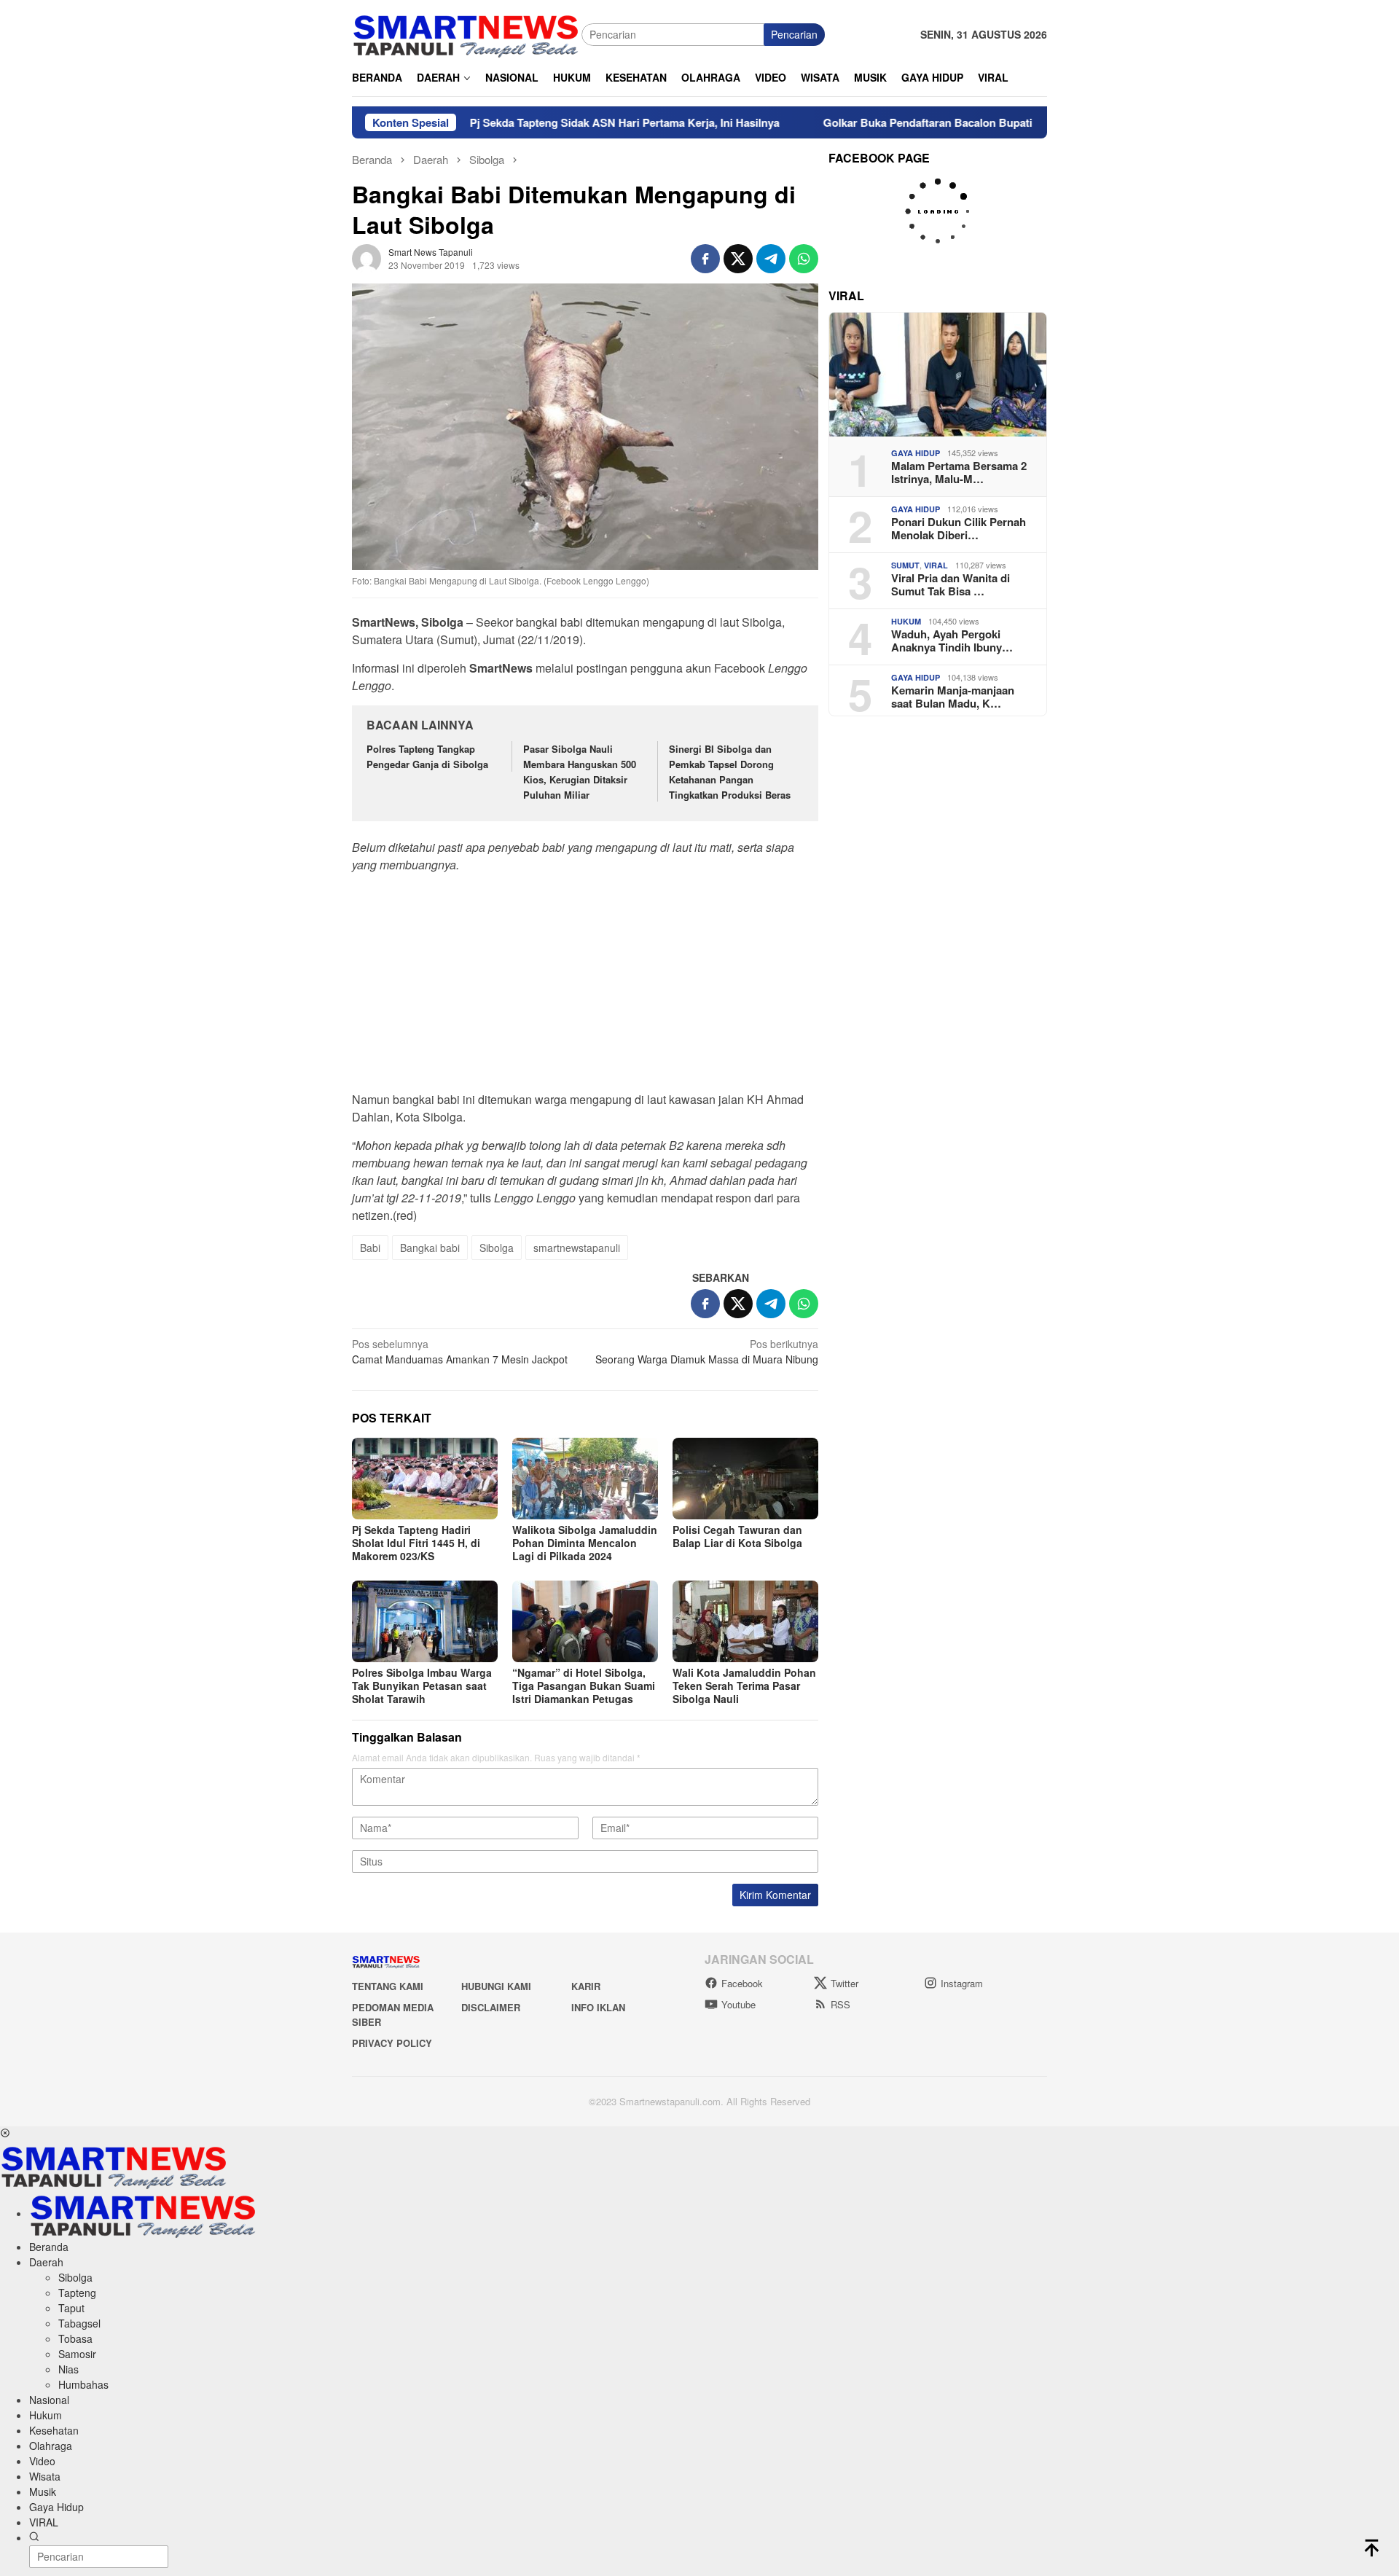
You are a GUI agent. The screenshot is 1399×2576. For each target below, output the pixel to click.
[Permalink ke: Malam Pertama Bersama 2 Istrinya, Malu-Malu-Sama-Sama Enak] (938, 375)
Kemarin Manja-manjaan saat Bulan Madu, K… (953, 697)
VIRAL (936, 565)
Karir (586, 1986)
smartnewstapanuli (577, 1248)
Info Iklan (598, 2007)
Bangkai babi (430, 1248)
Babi (370, 1248)
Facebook (742, 1983)
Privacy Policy (392, 2043)
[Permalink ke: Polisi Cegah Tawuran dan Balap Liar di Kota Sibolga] (745, 1479)
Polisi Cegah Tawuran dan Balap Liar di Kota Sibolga (737, 1536)
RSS (840, 2004)
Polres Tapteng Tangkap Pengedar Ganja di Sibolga (427, 756)
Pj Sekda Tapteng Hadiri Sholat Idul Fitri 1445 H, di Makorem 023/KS (416, 1543)
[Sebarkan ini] (705, 259)
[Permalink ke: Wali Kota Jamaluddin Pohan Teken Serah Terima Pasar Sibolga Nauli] (745, 1621)
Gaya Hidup (916, 453)
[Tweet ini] (738, 259)
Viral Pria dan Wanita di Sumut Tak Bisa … (951, 584)
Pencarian (794, 34)
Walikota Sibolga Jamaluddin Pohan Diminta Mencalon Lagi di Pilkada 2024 (585, 1543)
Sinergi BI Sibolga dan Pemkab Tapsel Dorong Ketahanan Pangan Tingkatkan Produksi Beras (731, 771)
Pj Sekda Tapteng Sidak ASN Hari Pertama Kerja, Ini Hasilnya (535, 122)
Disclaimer (491, 2007)
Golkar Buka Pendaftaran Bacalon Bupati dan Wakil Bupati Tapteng (905, 122)
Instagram (962, 1983)
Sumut (905, 565)
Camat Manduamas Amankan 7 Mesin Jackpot (460, 1351)
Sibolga (497, 1248)
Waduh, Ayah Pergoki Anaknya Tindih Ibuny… (952, 641)
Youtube (738, 2004)
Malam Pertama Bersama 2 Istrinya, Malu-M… (959, 472)
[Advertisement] (585, 987)
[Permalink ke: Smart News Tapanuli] (367, 257)
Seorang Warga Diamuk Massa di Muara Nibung (707, 1351)
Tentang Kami (388, 1986)
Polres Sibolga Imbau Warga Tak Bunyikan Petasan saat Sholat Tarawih (422, 1686)
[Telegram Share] (771, 259)
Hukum (906, 621)
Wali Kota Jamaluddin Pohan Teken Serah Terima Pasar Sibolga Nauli (744, 1686)
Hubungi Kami (496, 1986)
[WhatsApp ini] (804, 259)
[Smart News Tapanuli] (466, 33)
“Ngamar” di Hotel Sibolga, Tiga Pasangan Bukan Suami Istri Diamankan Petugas (584, 1686)
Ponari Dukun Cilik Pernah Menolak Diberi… (959, 528)
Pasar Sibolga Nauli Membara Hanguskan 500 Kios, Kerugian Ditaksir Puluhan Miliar (580, 771)
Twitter (845, 1983)
